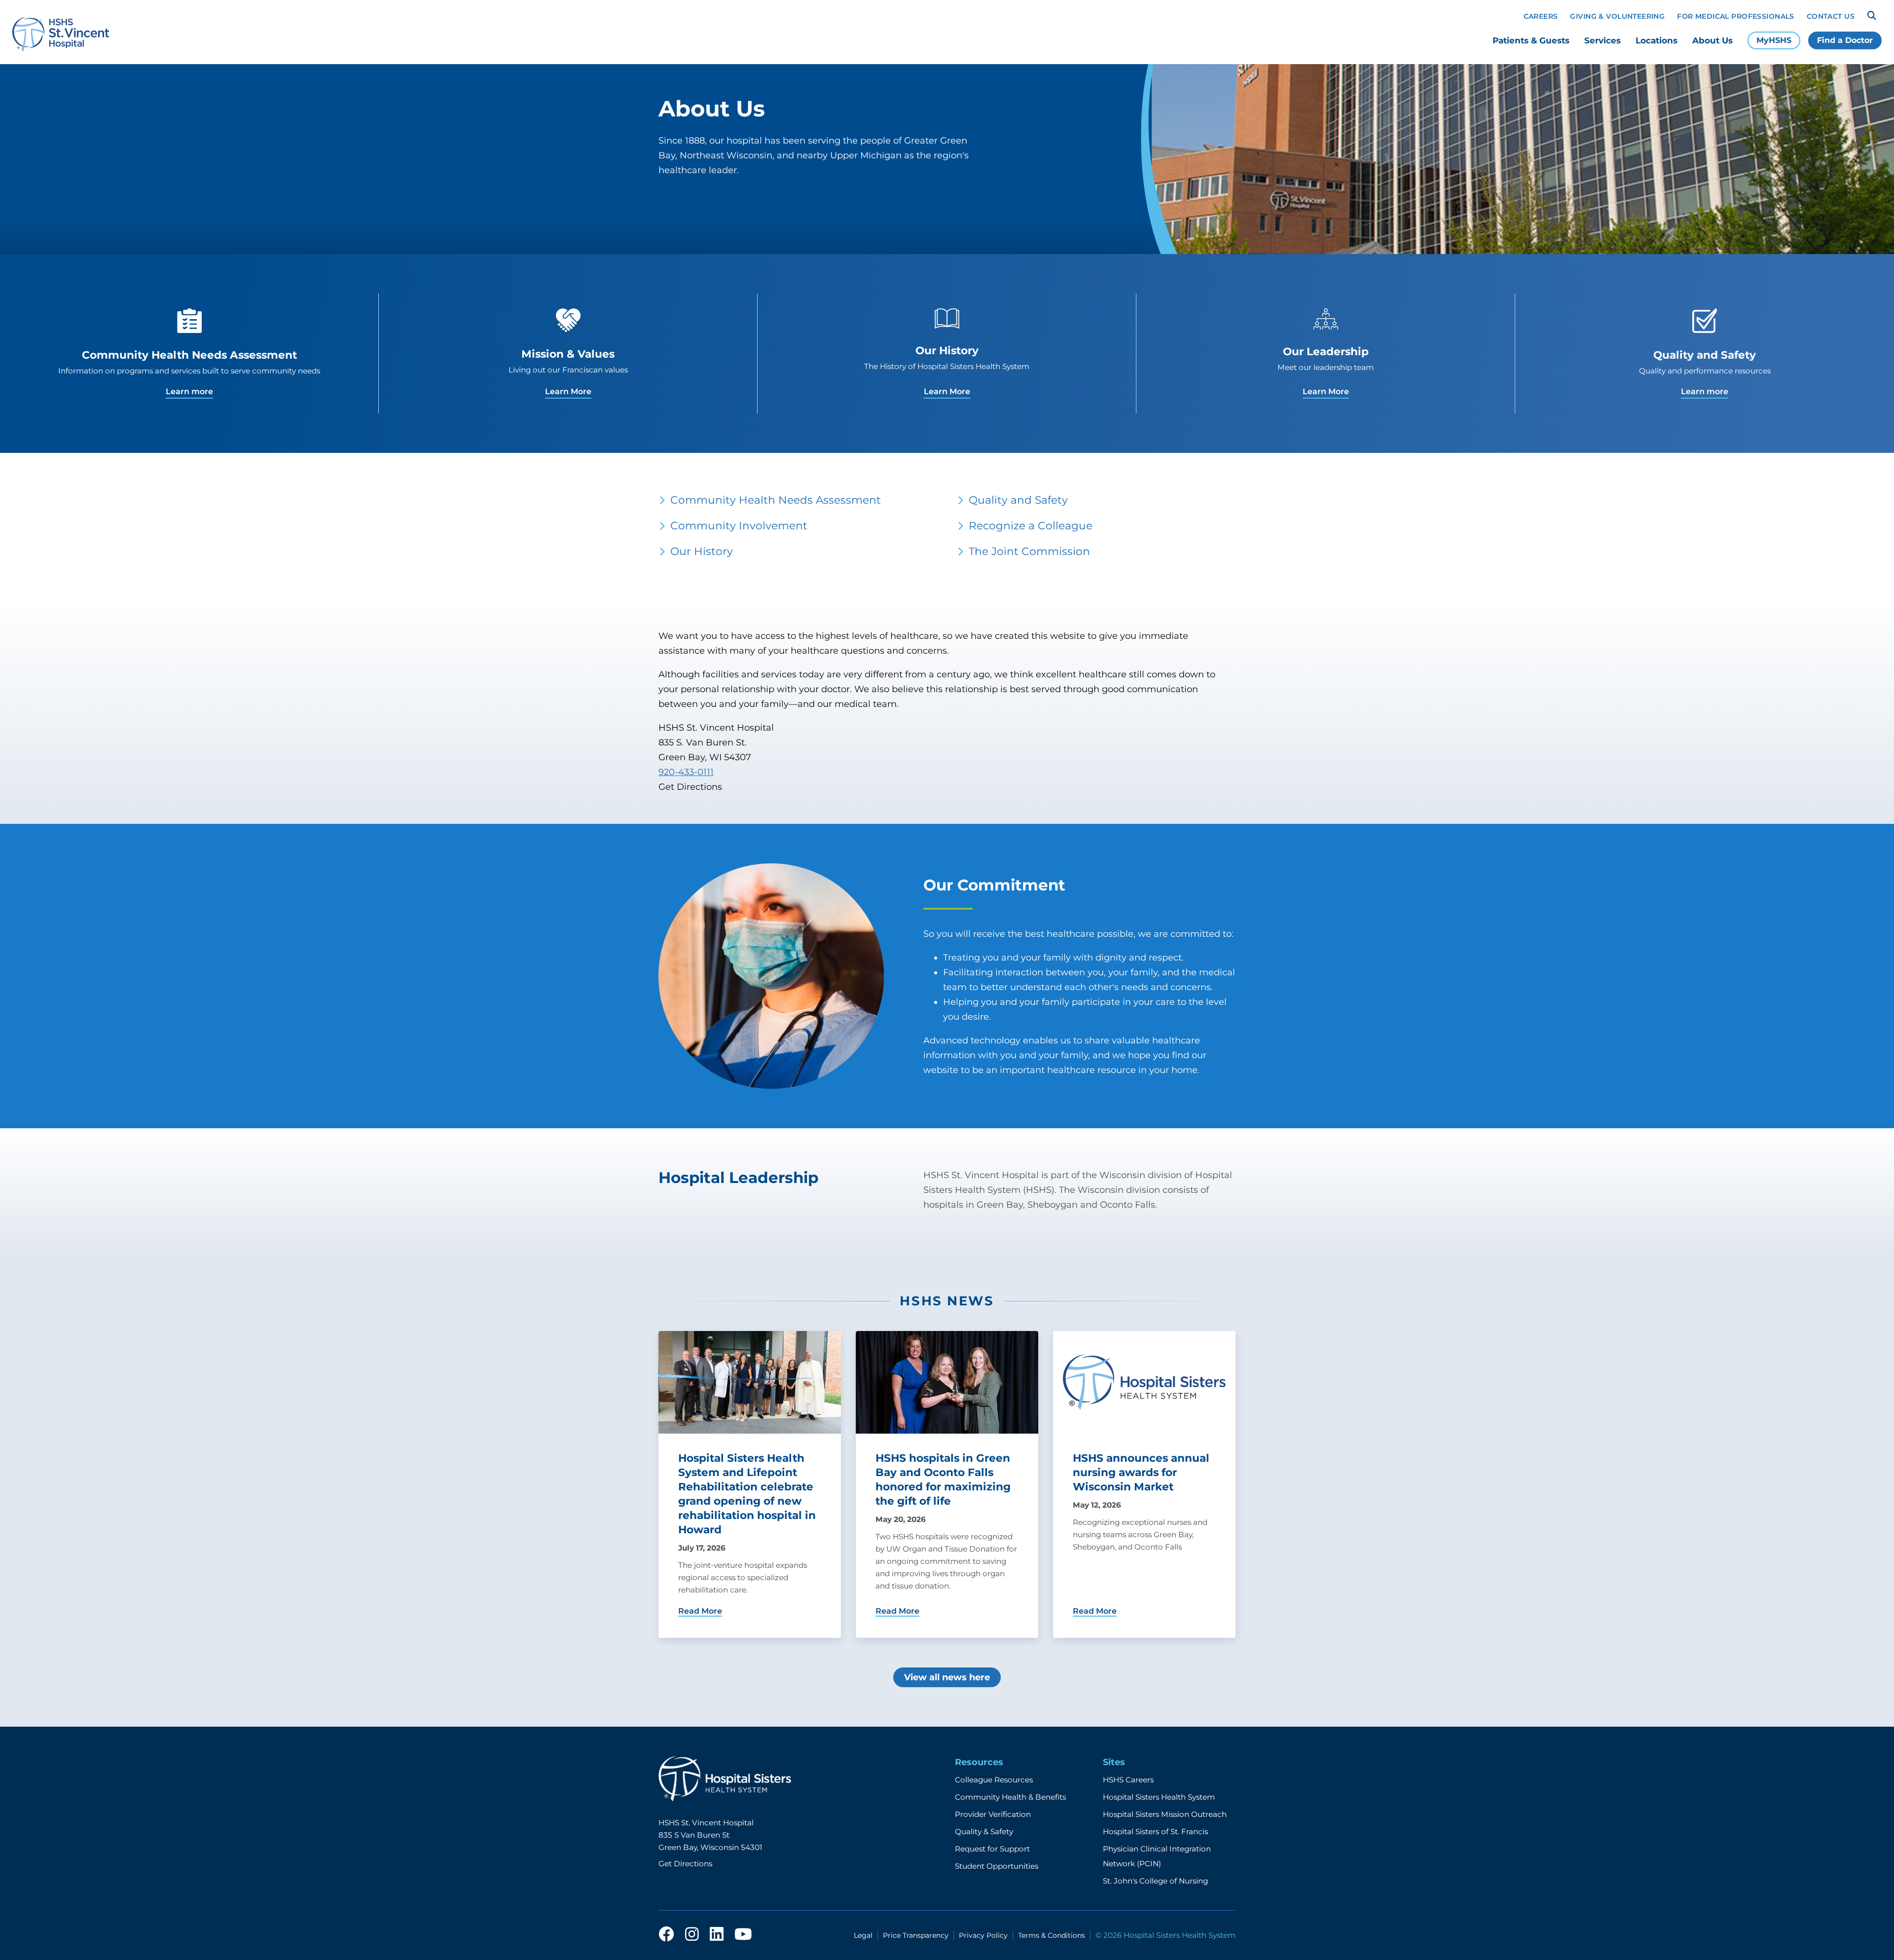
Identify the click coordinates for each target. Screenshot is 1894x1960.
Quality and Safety (1018, 500)
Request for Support (992, 1849)
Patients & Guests (1531, 40)
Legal (863, 1935)
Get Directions (685, 1864)
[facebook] (666, 1935)
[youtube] (743, 1935)
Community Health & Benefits (1010, 1797)
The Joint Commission (1029, 551)
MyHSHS (1774, 40)
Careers (1541, 16)
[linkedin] (717, 1935)
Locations (1657, 40)
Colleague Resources (994, 1780)
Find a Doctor (1845, 40)
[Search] (1872, 16)
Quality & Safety (984, 1831)
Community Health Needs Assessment (776, 500)
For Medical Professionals (1736, 16)
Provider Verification (993, 1814)
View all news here (947, 1677)
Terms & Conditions (1052, 1935)
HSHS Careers (1128, 1780)
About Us (1712, 40)
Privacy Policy (983, 1935)
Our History (702, 551)
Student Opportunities (997, 1866)
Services (1603, 40)
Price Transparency (916, 1935)
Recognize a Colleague (1031, 525)
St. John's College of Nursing (1155, 1881)
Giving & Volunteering (1617, 16)
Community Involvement (739, 525)
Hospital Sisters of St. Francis (1155, 1831)
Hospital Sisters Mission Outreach (1165, 1814)
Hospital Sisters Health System (1159, 1797)
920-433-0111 (686, 772)
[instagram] (692, 1935)
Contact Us (1831, 16)
